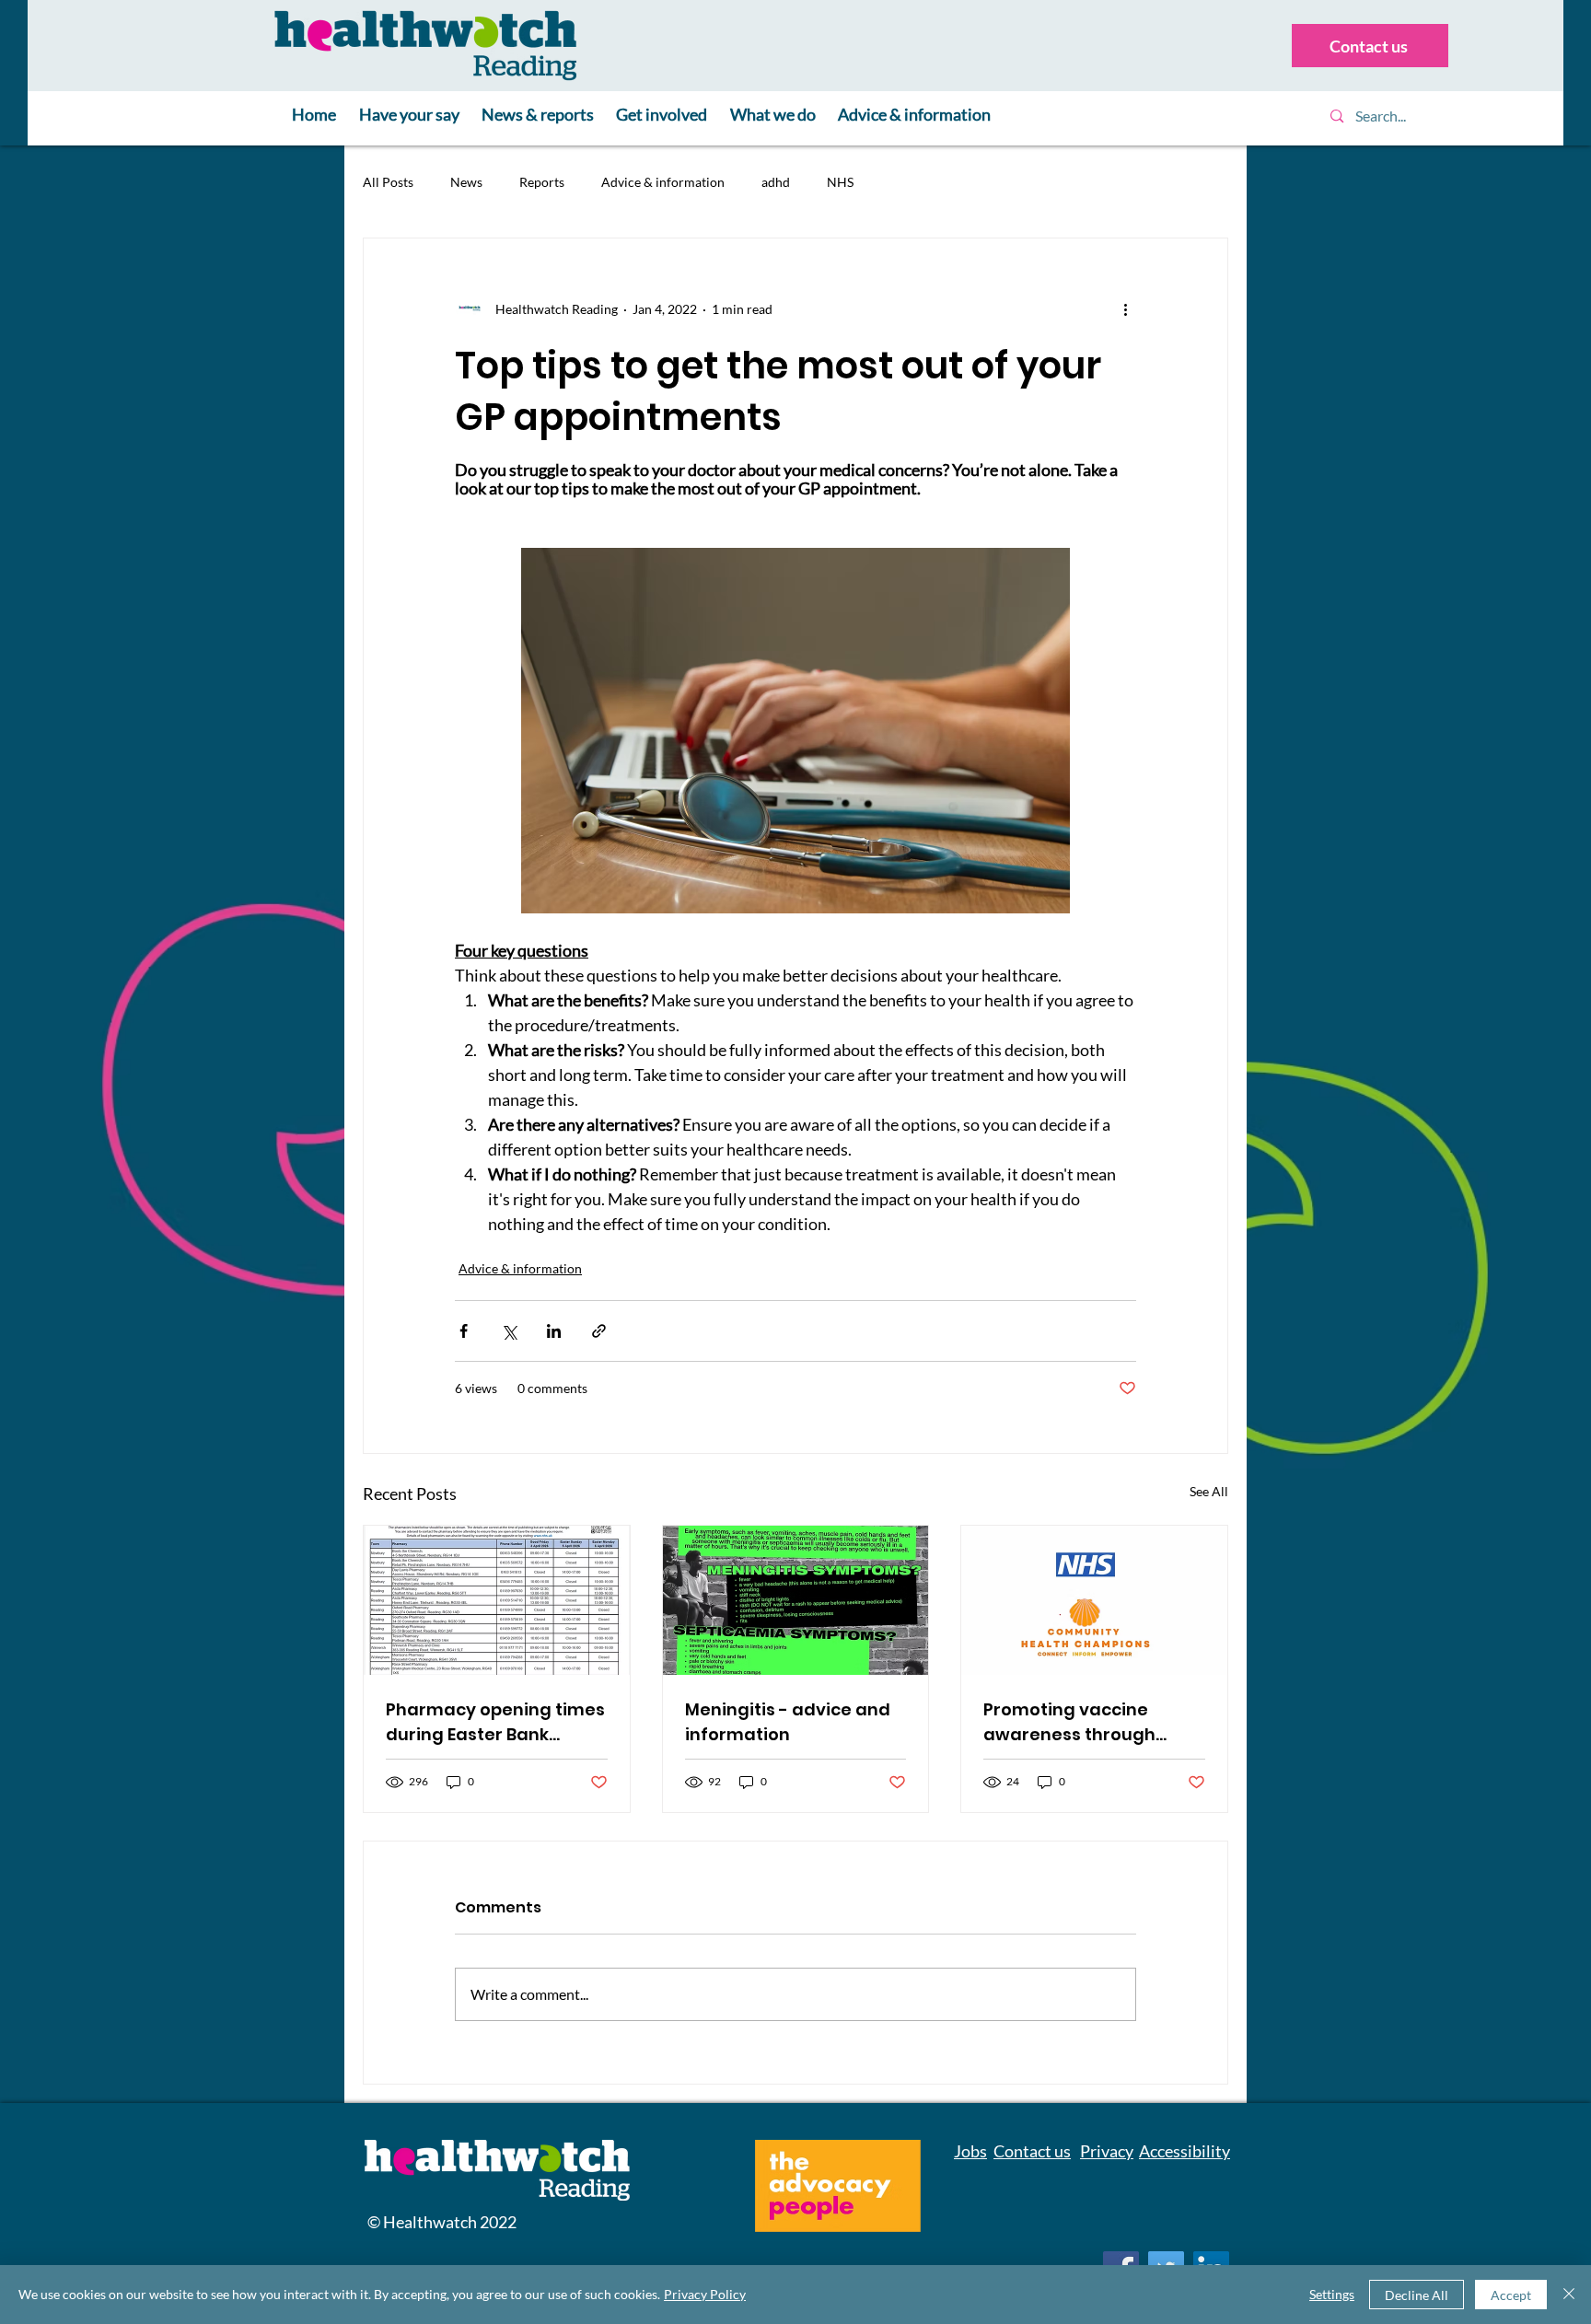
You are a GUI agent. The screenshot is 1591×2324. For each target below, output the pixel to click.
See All (1209, 1491)
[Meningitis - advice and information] (796, 1600)
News (466, 182)
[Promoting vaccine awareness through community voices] (1094, 1600)
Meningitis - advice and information (788, 1722)
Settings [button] (1332, 2294)
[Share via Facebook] (464, 1331)
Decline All (1417, 2295)
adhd (776, 182)
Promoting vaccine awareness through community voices (1069, 1722)
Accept (1511, 2295)
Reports (542, 182)
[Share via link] (599, 1331)
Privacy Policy (705, 2294)
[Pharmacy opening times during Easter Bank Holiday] (497, 1600)
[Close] (1569, 2295)
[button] (409, 115)
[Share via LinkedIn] (554, 1331)
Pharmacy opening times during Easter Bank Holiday (495, 1722)
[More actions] (1125, 308)
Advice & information (663, 182)
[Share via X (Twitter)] (509, 1331)
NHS (840, 182)
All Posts (388, 182)
